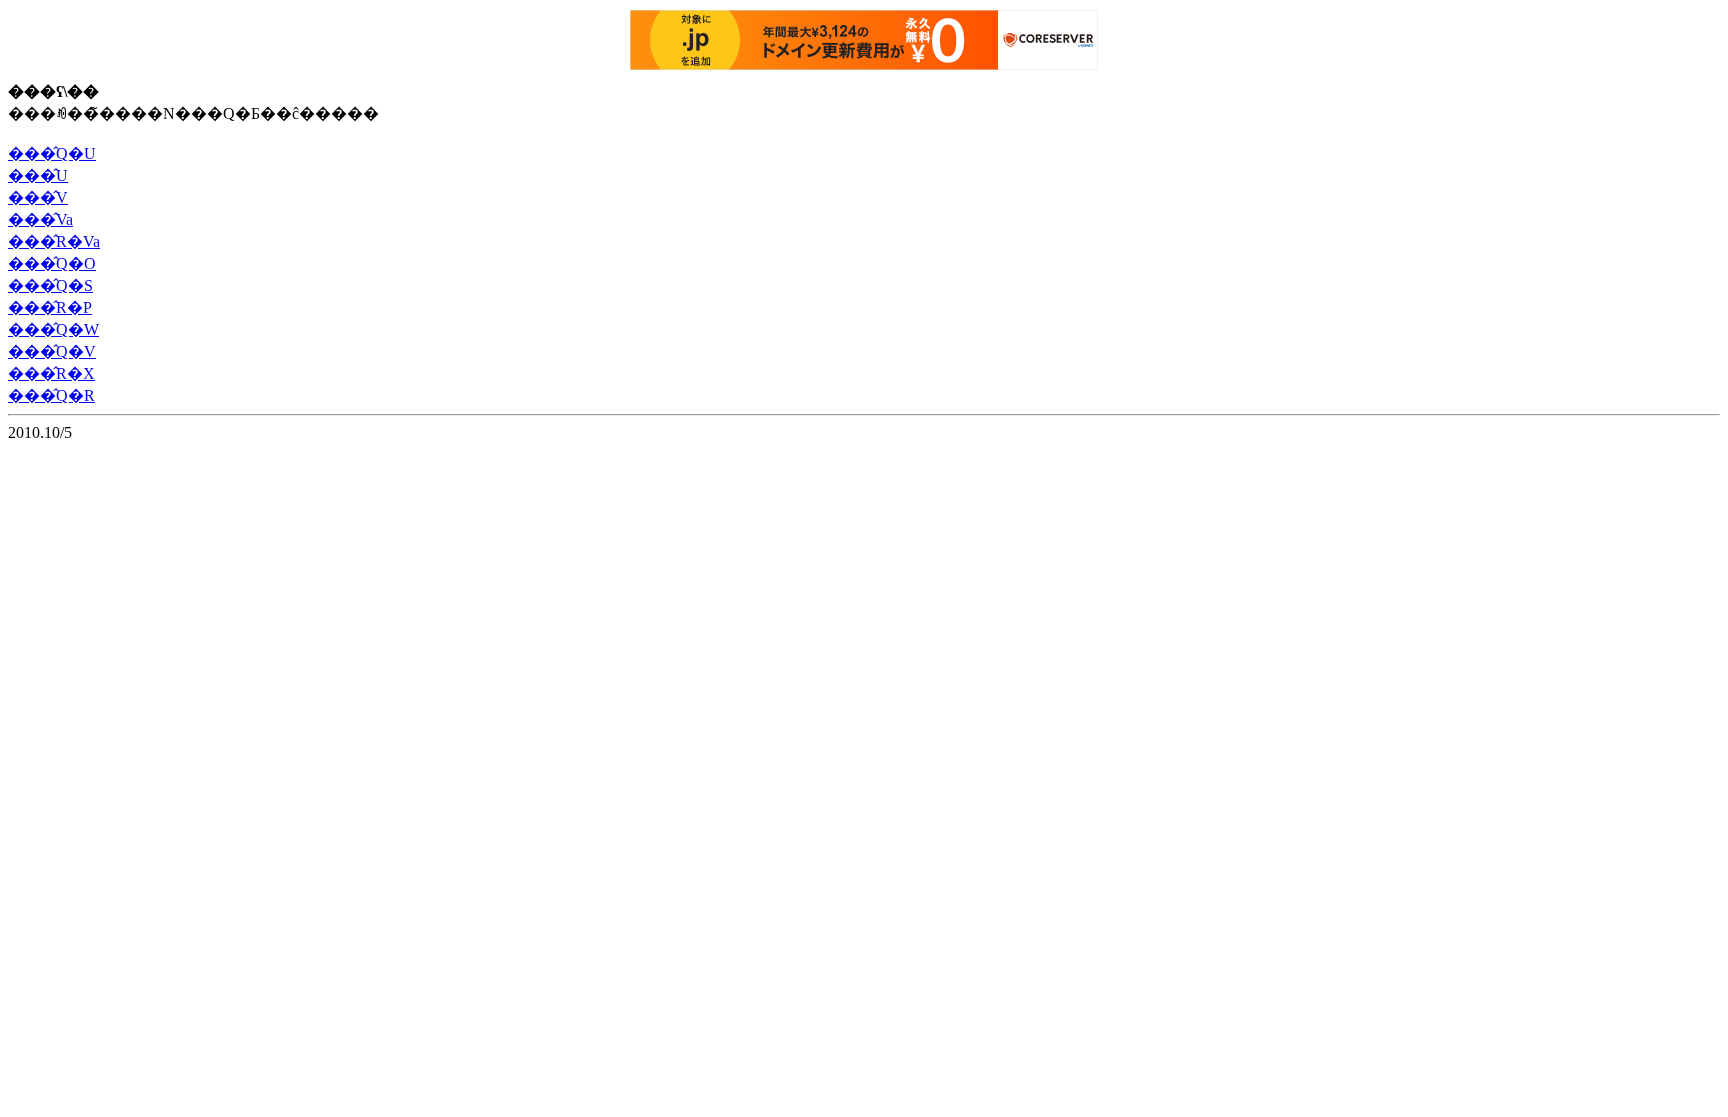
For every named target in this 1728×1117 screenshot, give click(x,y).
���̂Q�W (53, 329)
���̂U (38, 175)
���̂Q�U (52, 153)
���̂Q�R (51, 395)
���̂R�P (50, 307)
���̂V (38, 197)
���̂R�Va (54, 241)
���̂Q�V (52, 351)
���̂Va (40, 219)
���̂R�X (51, 373)
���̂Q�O (52, 263)
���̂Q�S (50, 285)
